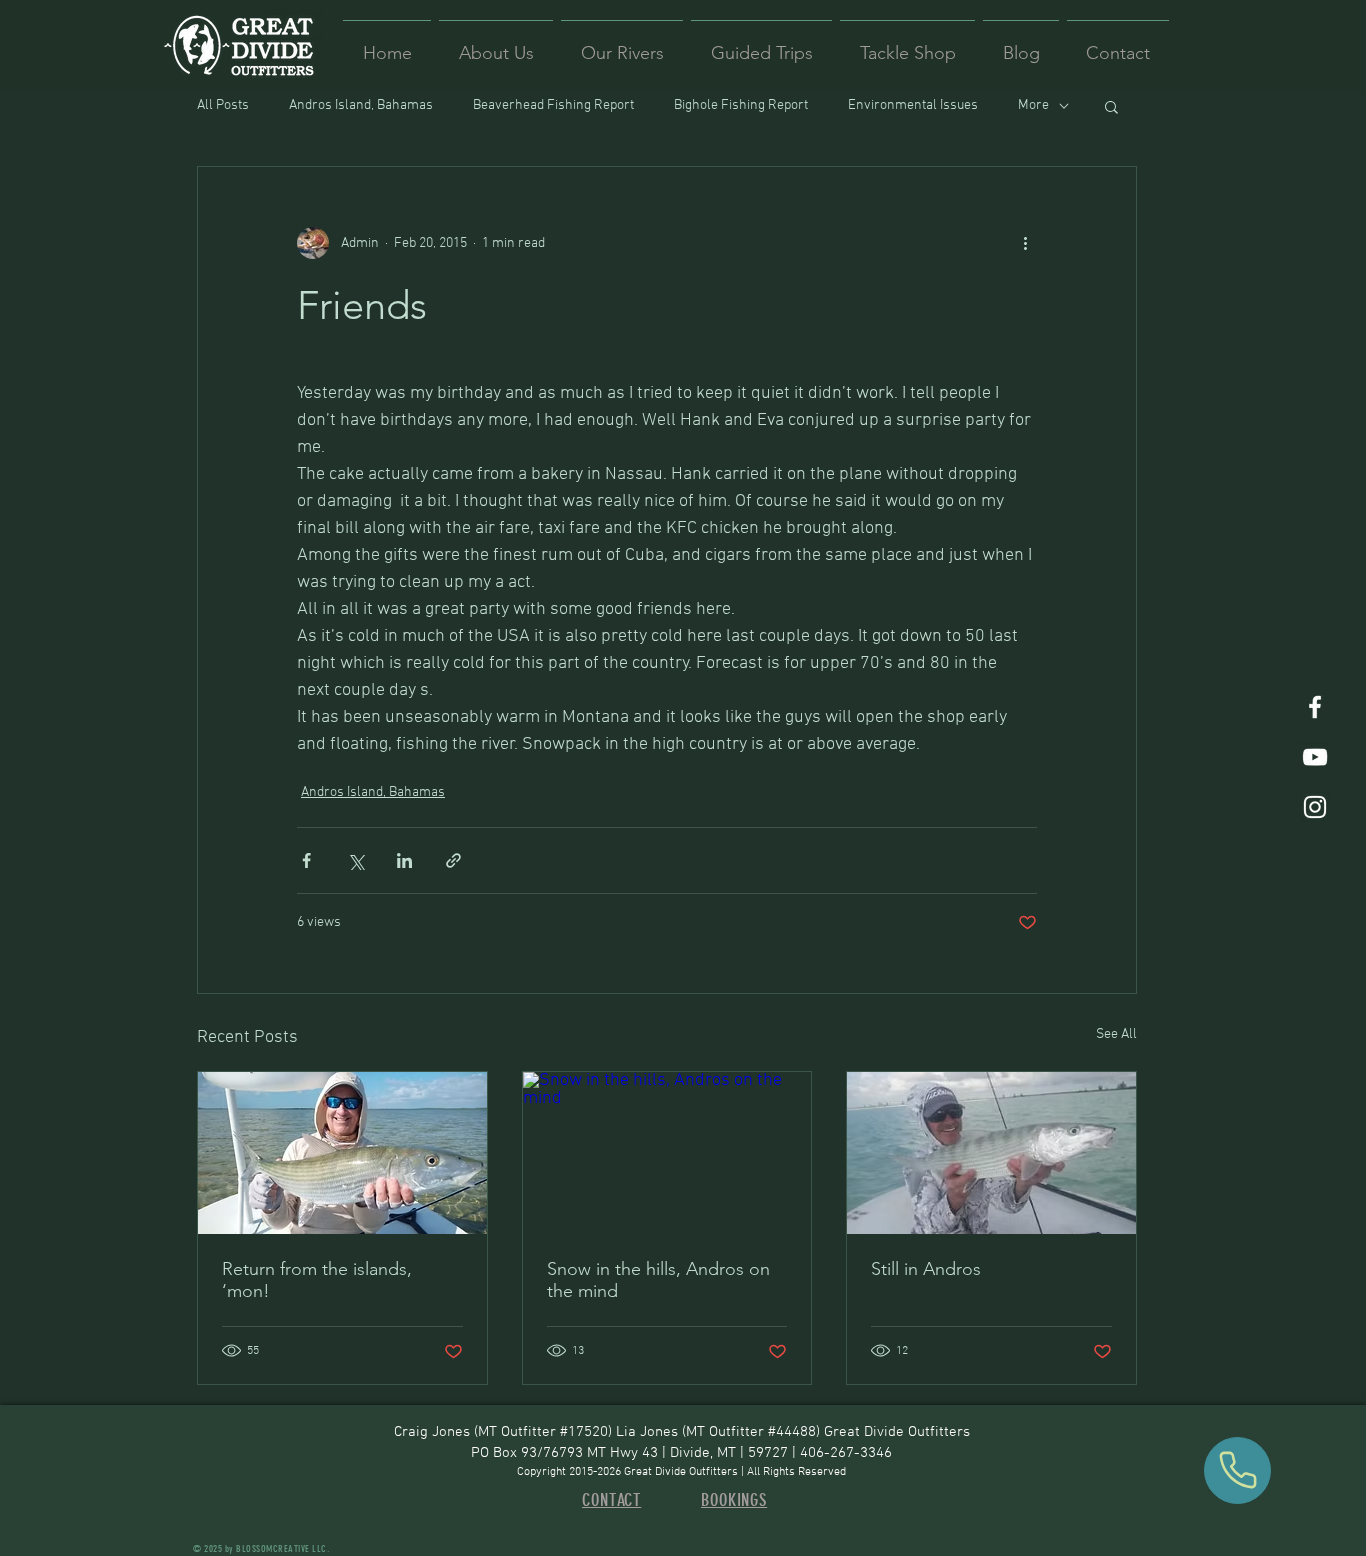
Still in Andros (926, 1269)
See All (1116, 1034)
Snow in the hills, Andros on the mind (658, 1280)
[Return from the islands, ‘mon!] (342, 1153)
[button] (1111, 106)
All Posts (223, 105)
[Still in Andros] (991, 1153)
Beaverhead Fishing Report (553, 105)
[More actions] (1025, 243)
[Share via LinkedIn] (404, 860)
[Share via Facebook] (306, 860)
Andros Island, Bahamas (361, 105)
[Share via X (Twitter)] (355, 860)
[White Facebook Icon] (1315, 707)
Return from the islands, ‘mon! (317, 1280)
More (1033, 105)
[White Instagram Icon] (1315, 807)
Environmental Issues (913, 105)
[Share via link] (453, 860)
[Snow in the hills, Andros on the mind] (667, 1153)
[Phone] (1237, 1470)
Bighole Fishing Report (741, 105)
